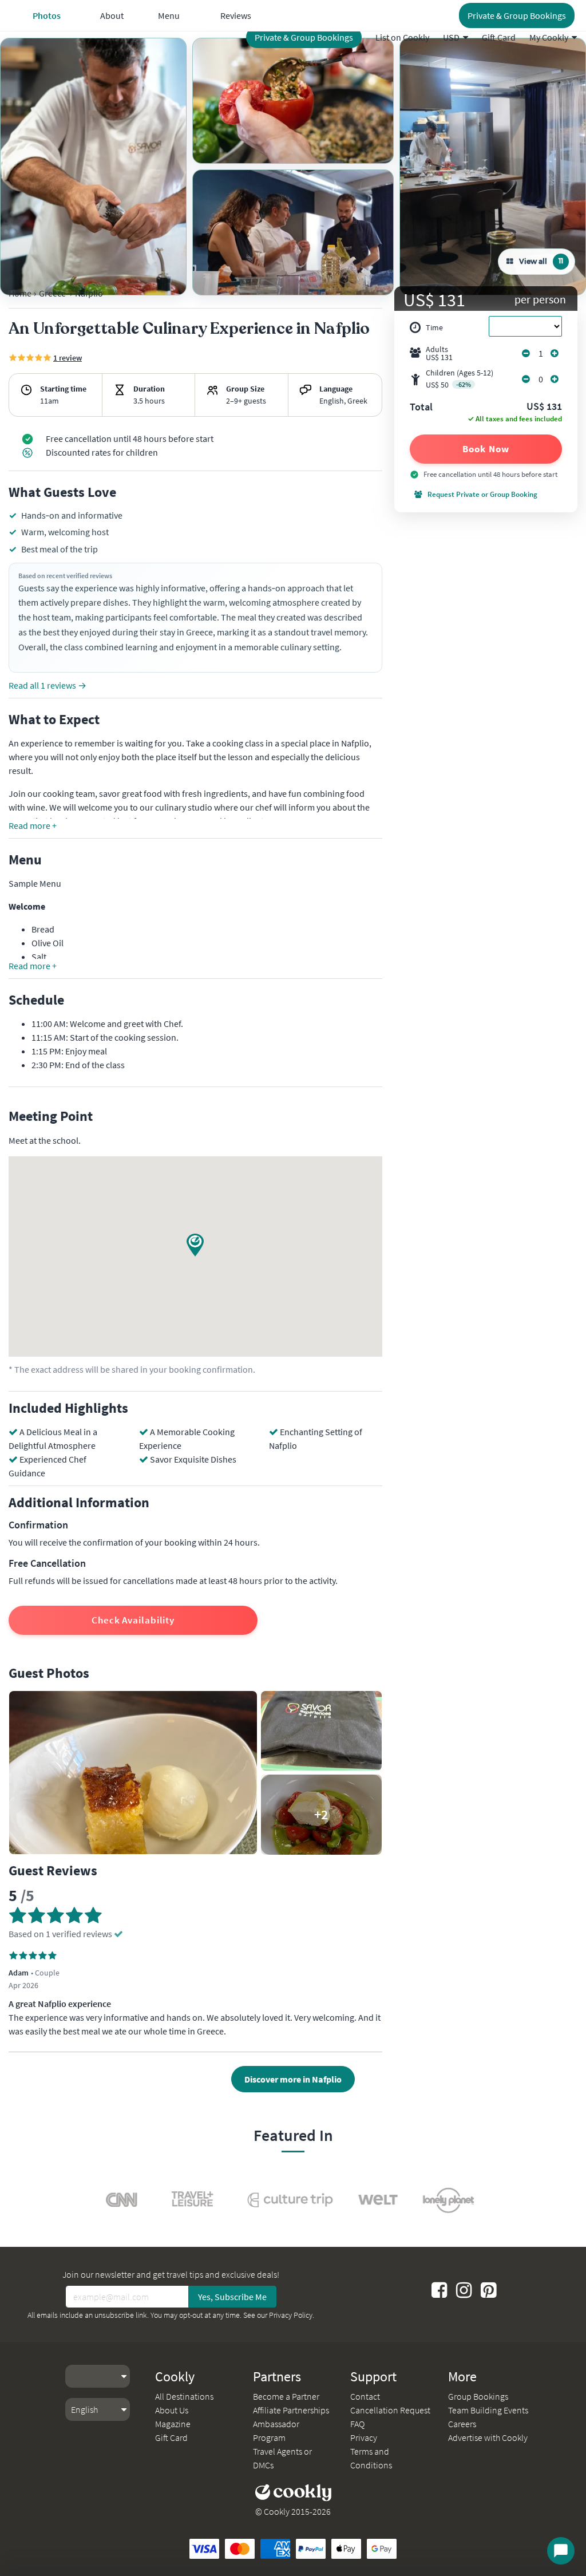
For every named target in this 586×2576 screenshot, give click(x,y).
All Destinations (184, 2396)
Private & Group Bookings (304, 37)
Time (434, 327)
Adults (439, 353)
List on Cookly (402, 37)
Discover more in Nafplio (293, 2079)
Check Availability (133, 1620)
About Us (172, 2410)
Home (20, 293)
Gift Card (499, 37)
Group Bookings (478, 2396)
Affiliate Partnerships (291, 2410)
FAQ (357, 2424)
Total (421, 408)
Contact (365, 2396)
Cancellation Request (390, 2410)
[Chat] (561, 2551)
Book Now (486, 449)
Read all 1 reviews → (47, 685)
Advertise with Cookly (488, 2437)
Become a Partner (286, 2396)
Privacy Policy (291, 2315)
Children (460, 379)
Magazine (173, 2424)
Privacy (364, 2437)
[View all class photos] (93, 167)
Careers (462, 2424)
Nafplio (89, 293)
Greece (52, 293)
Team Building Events (488, 2410)
